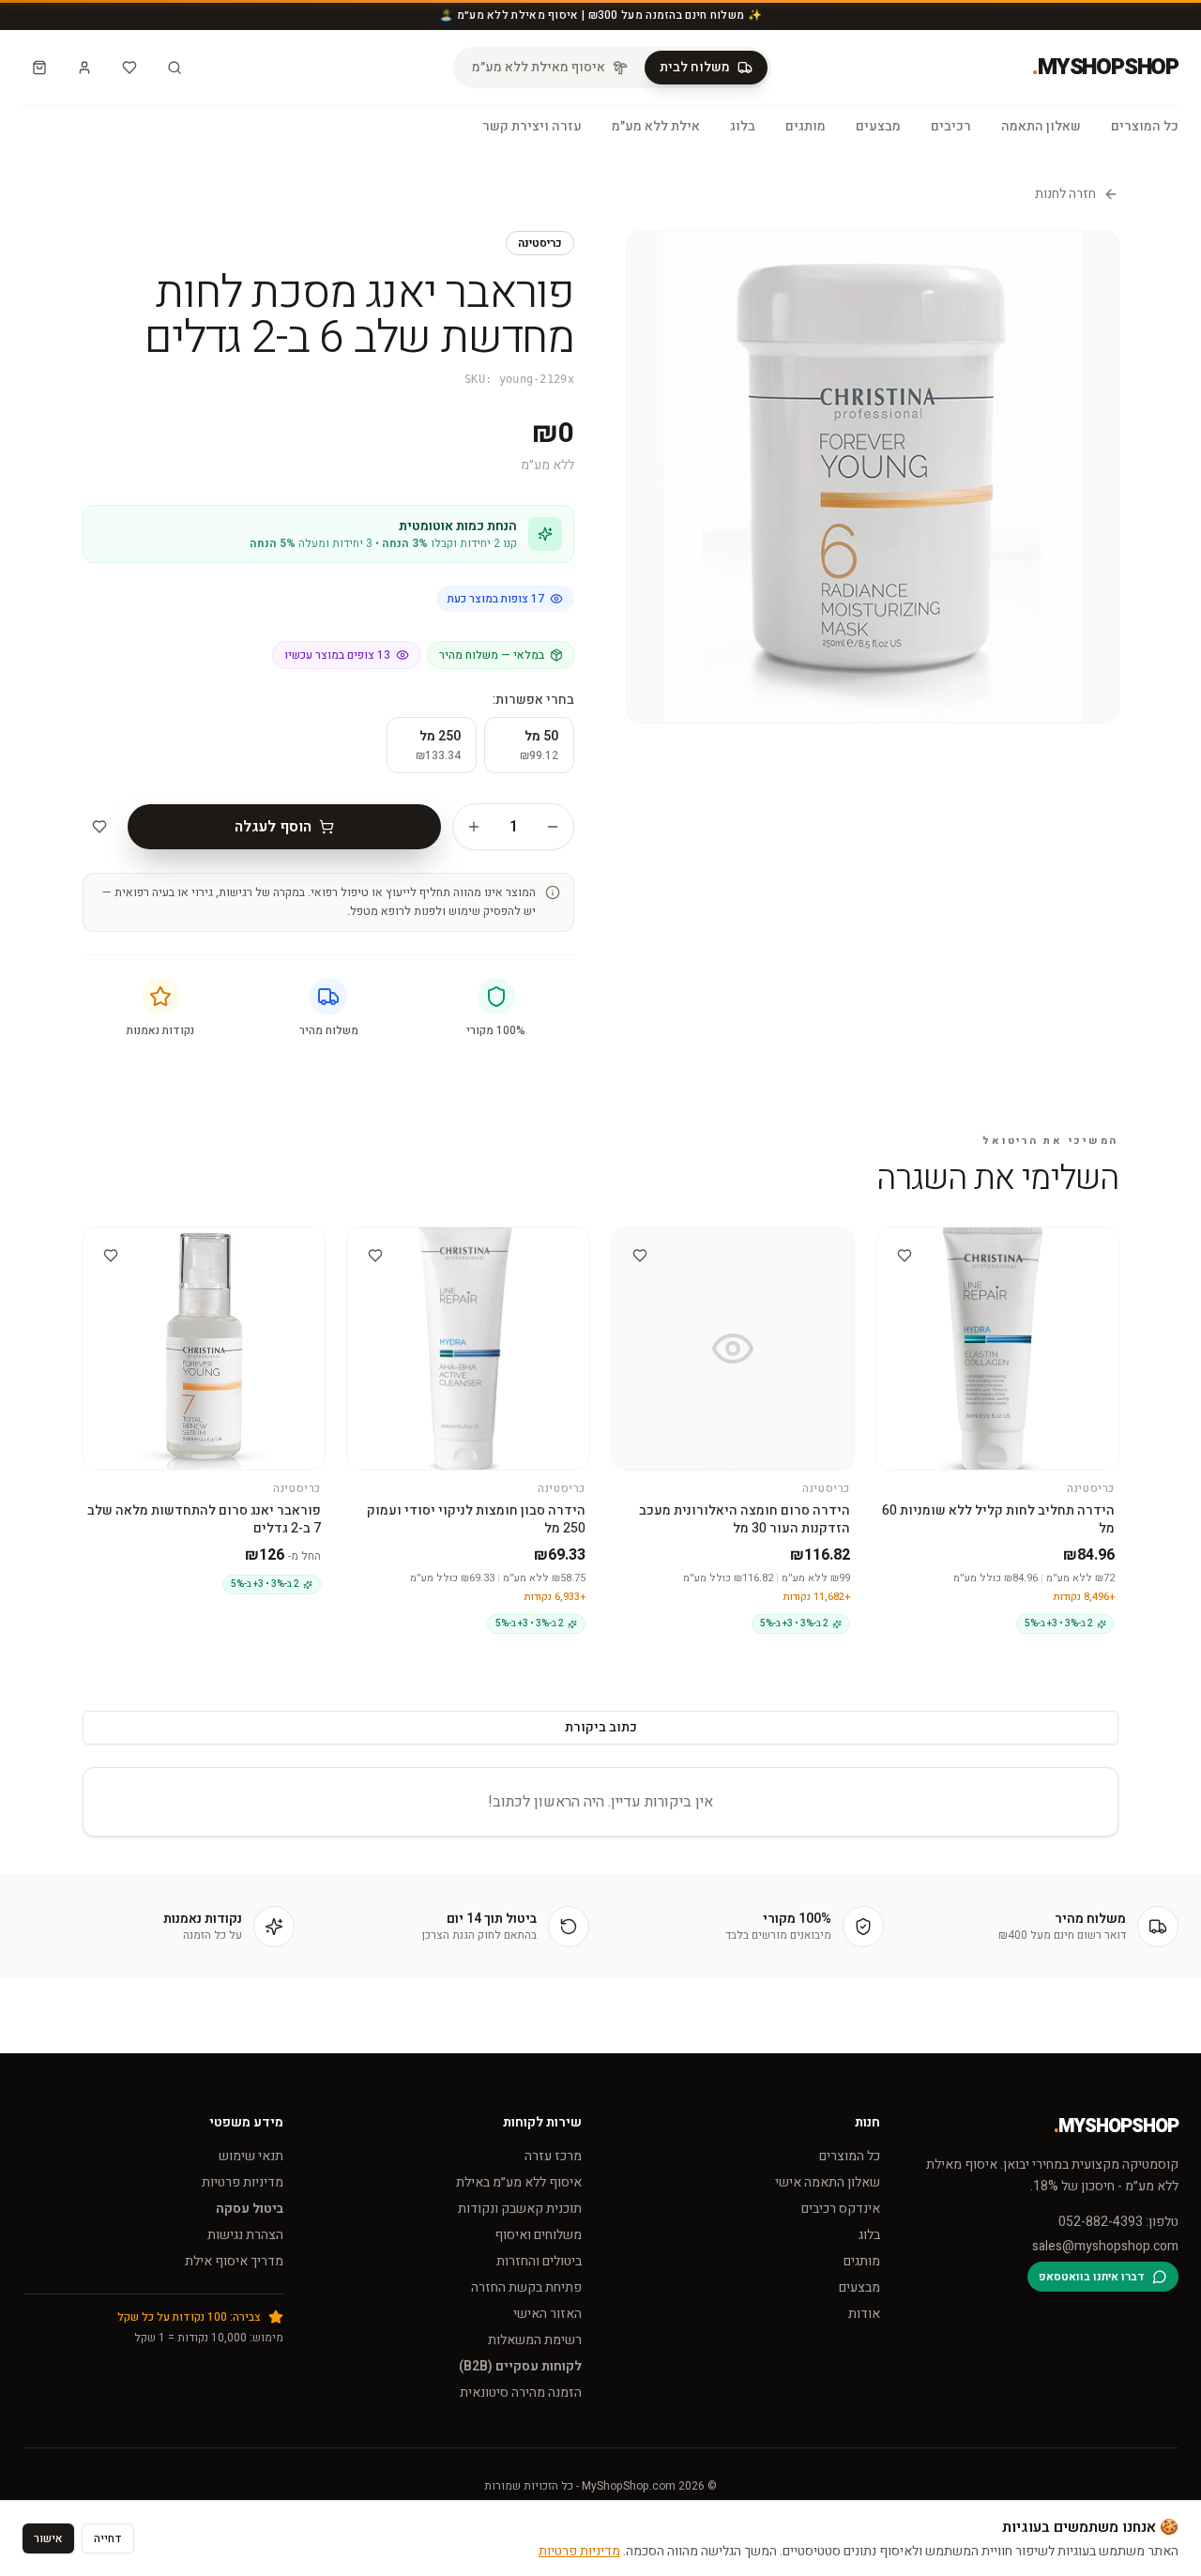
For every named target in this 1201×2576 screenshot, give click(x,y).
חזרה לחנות (1065, 194)
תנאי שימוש (251, 2156)
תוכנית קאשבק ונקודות (520, 2209)
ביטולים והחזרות (539, 2261)
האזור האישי (547, 2314)
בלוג (743, 127)
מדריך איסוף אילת (234, 2261)
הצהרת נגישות (245, 2235)
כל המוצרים (1145, 127)
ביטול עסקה (250, 2209)
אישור (48, 2538)
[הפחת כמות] (553, 827)
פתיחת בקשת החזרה (526, 2287)
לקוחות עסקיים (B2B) (520, 2366)
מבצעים (878, 127)
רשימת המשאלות (535, 2340)
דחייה (108, 2538)
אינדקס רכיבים (841, 2209)
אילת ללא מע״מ (656, 127)
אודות (864, 2314)
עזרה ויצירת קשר (532, 127)
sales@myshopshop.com (1105, 2247)
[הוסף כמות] (474, 827)
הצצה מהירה (989, 1244)
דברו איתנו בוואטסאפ (1092, 2277)
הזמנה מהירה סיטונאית (521, 2393)
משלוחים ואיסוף (538, 2235)
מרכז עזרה (553, 2156)
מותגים (806, 127)
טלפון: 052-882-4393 (1118, 2222)
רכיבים (951, 127)
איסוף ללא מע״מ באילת (519, 2182)
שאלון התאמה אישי (828, 2182)
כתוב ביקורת (601, 1727)
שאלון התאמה (1041, 127)
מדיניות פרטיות (243, 2182)
